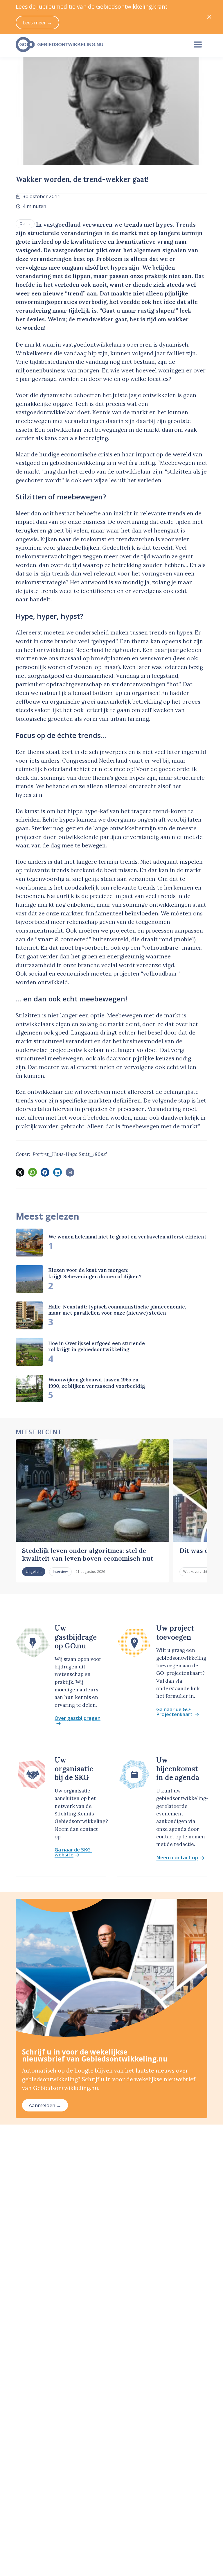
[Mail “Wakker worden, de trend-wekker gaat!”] (70, 1172)
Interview (60, 1571)
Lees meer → (37, 23)
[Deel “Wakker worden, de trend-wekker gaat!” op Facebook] (45, 1172)
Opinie (25, 223)
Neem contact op (177, 1858)
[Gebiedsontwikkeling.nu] (99, 45)
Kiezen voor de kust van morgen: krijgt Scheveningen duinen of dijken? (95, 1273)
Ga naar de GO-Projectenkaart (174, 1712)
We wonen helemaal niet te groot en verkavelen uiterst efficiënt (127, 1237)
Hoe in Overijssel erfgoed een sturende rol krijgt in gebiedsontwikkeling (97, 1346)
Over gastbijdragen (78, 1718)
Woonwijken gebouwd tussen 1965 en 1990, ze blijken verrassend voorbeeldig (97, 1383)
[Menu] (198, 45)
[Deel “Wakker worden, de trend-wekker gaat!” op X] (20, 1172)
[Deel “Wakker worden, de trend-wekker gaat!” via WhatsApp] (33, 1172)
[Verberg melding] (209, 17)
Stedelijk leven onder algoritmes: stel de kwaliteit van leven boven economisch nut (88, 1554)
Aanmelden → (45, 2105)
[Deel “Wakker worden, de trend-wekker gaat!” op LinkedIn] (57, 1172)
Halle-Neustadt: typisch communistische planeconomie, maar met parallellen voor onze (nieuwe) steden (117, 1310)
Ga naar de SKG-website (73, 1852)
